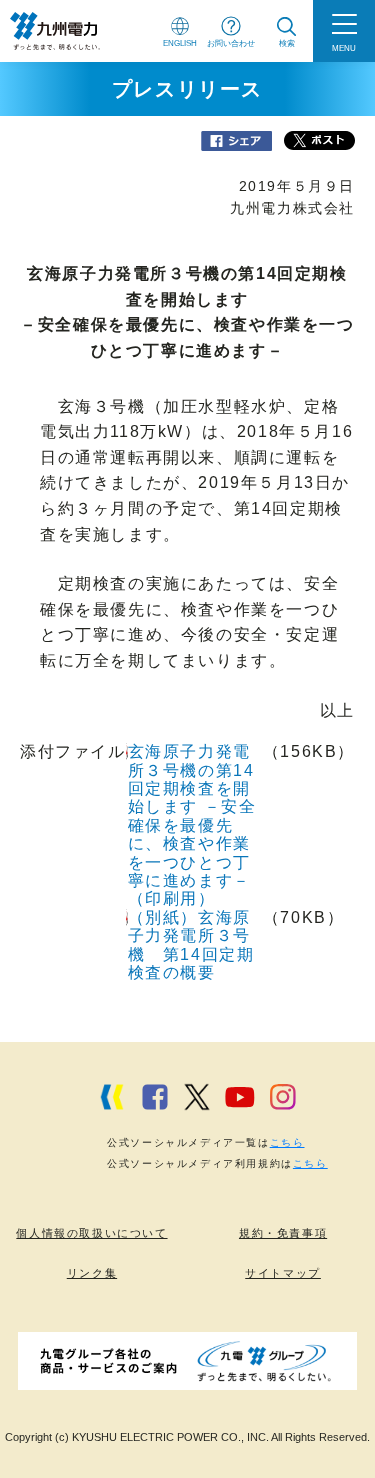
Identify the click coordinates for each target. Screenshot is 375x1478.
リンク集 (92, 1273)
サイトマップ (283, 1273)
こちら (287, 1142)
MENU (344, 48)
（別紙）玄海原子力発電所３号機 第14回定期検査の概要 (191, 945)
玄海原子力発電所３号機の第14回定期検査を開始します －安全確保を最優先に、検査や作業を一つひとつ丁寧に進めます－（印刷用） (192, 825)
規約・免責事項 (283, 1233)
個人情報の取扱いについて (91, 1233)
